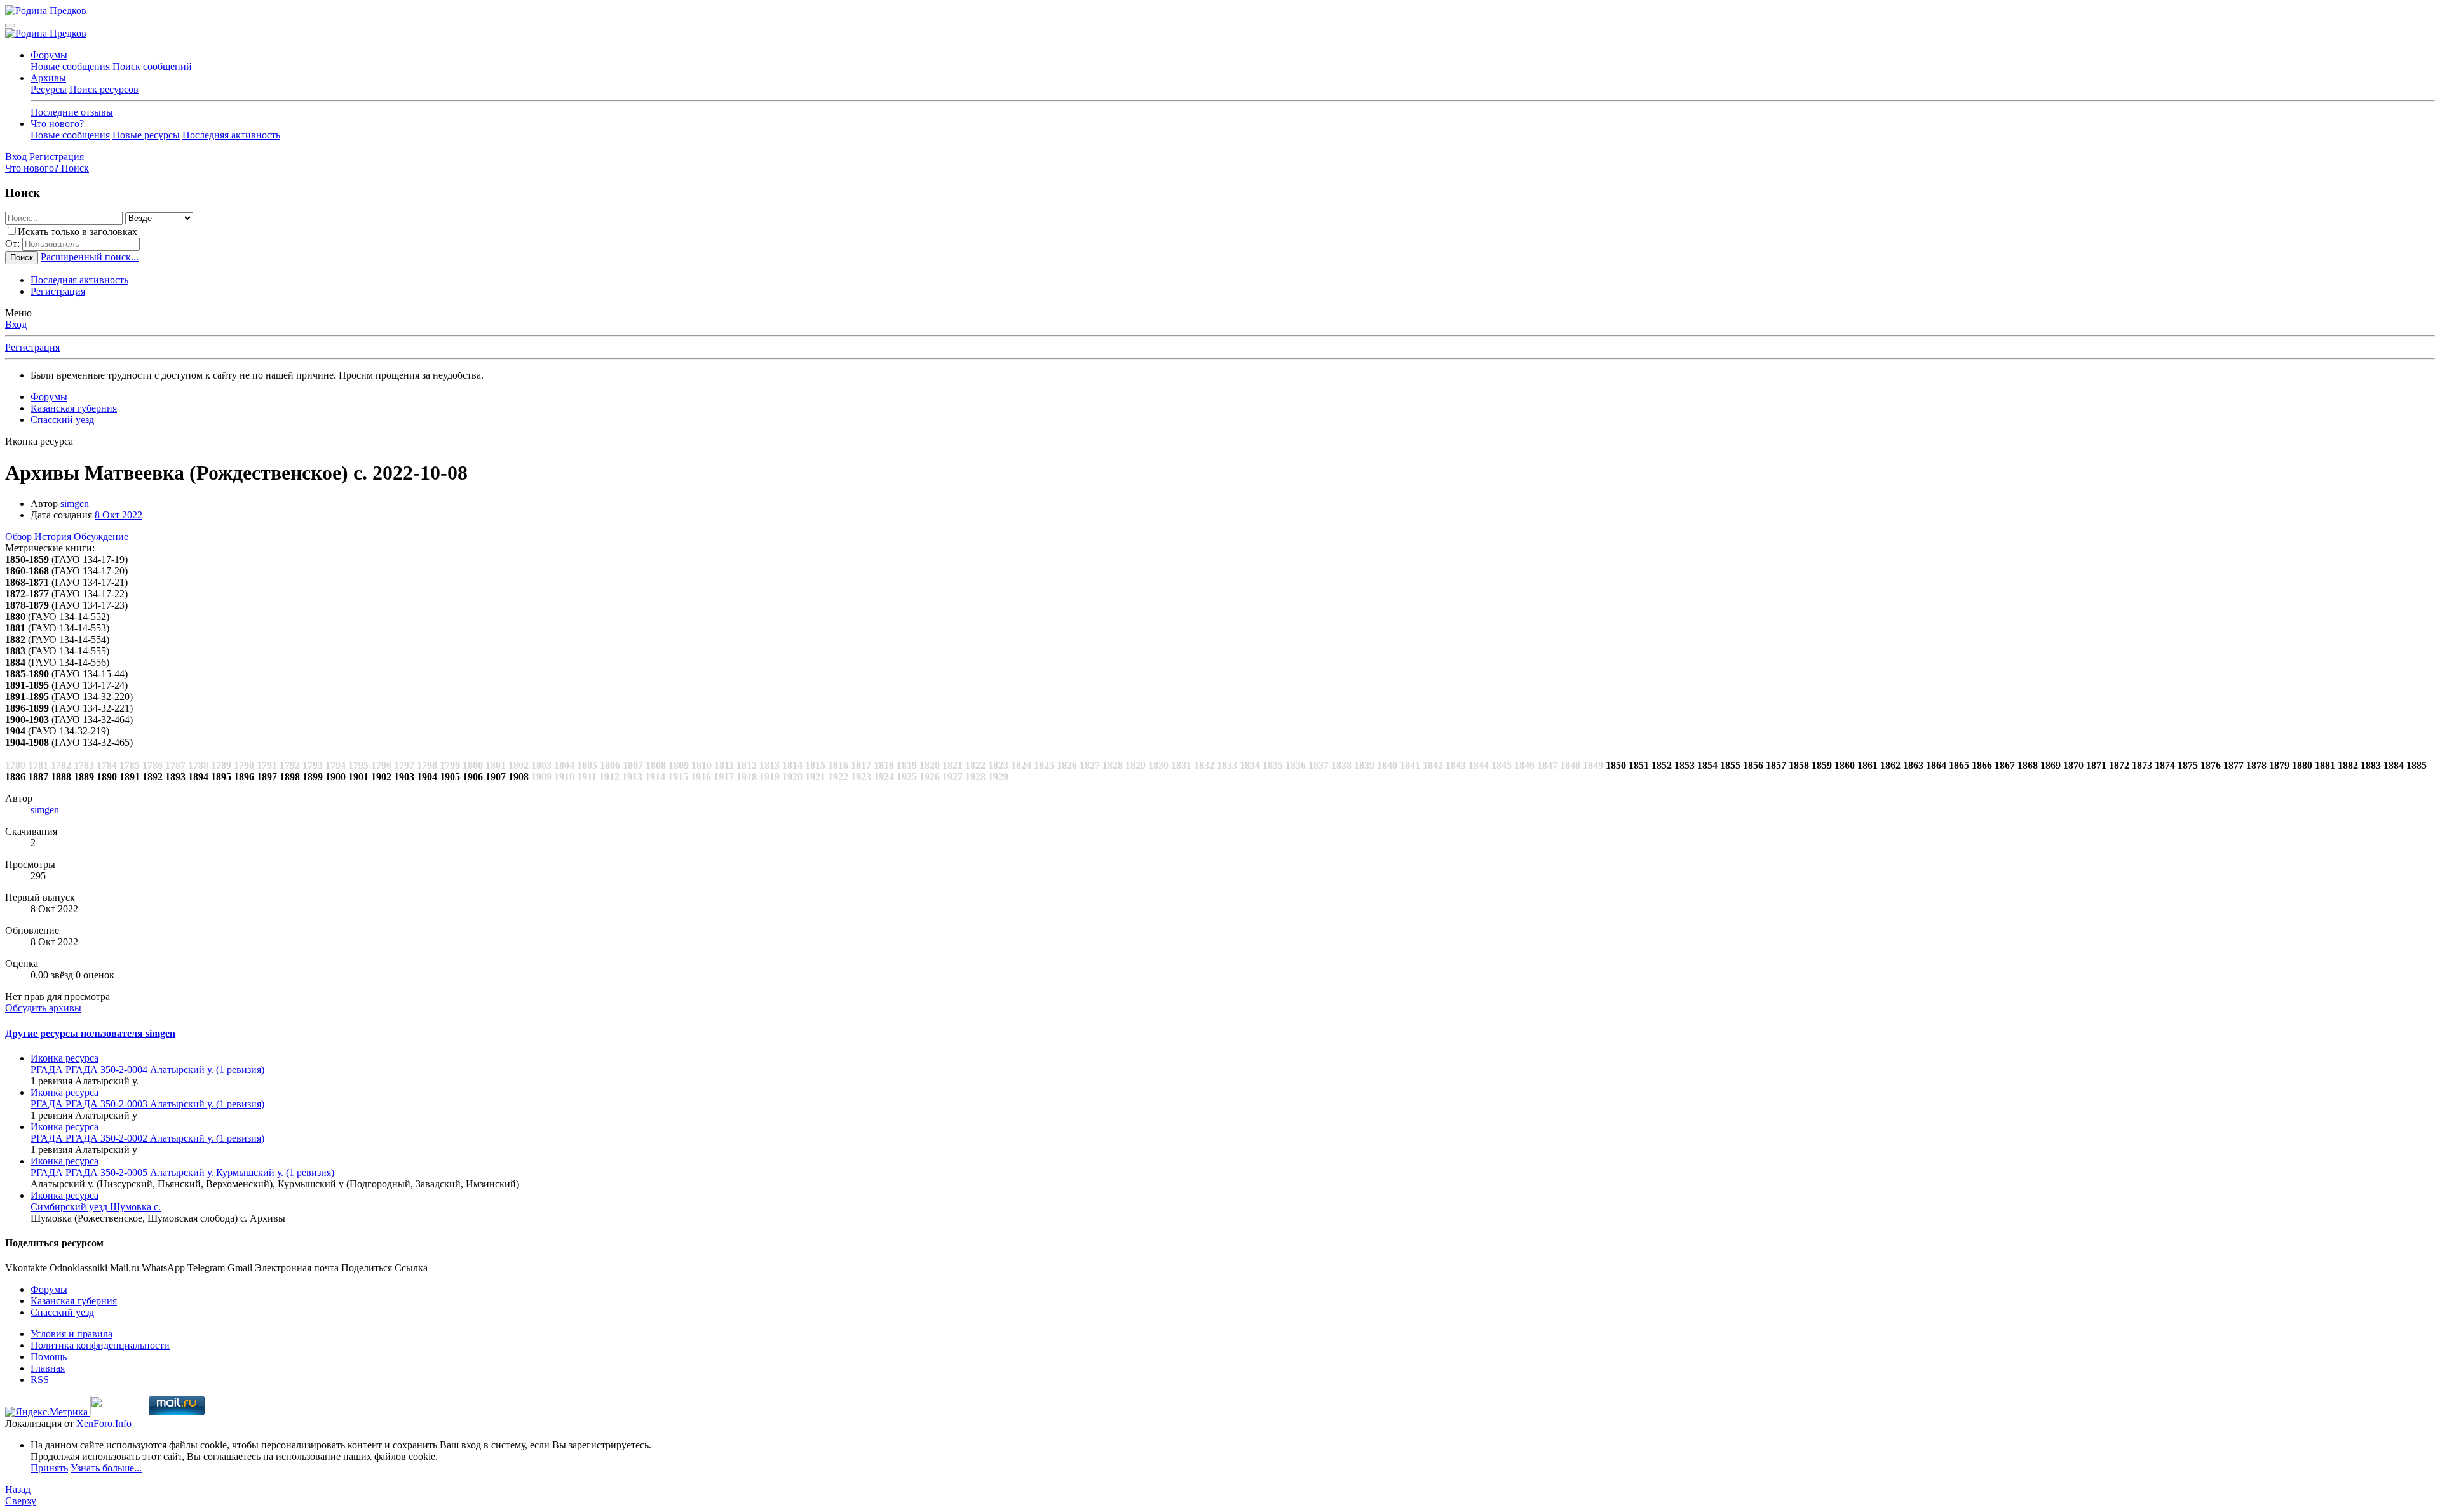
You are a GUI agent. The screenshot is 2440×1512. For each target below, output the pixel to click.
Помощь (49, 1357)
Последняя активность (231, 135)
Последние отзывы (72, 112)
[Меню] (10, 25)
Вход (16, 324)
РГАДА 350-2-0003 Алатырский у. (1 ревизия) (147, 1104)
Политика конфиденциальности (100, 1345)
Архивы (48, 78)
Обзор (18, 537)
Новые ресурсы (146, 135)
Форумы (49, 55)
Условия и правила (71, 1334)
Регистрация (58, 291)
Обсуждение (101, 537)
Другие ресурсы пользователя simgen (90, 1033)
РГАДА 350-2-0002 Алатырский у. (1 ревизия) (147, 1138)
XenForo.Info (104, 1423)
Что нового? (57, 124)
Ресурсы (49, 89)
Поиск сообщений (152, 66)
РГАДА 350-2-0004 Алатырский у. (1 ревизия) (147, 1070)
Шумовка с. (96, 1207)
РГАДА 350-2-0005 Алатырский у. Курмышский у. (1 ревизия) (182, 1172)
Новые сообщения (70, 66)
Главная (48, 1368)
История (53, 537)
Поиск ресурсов (104, 89)
